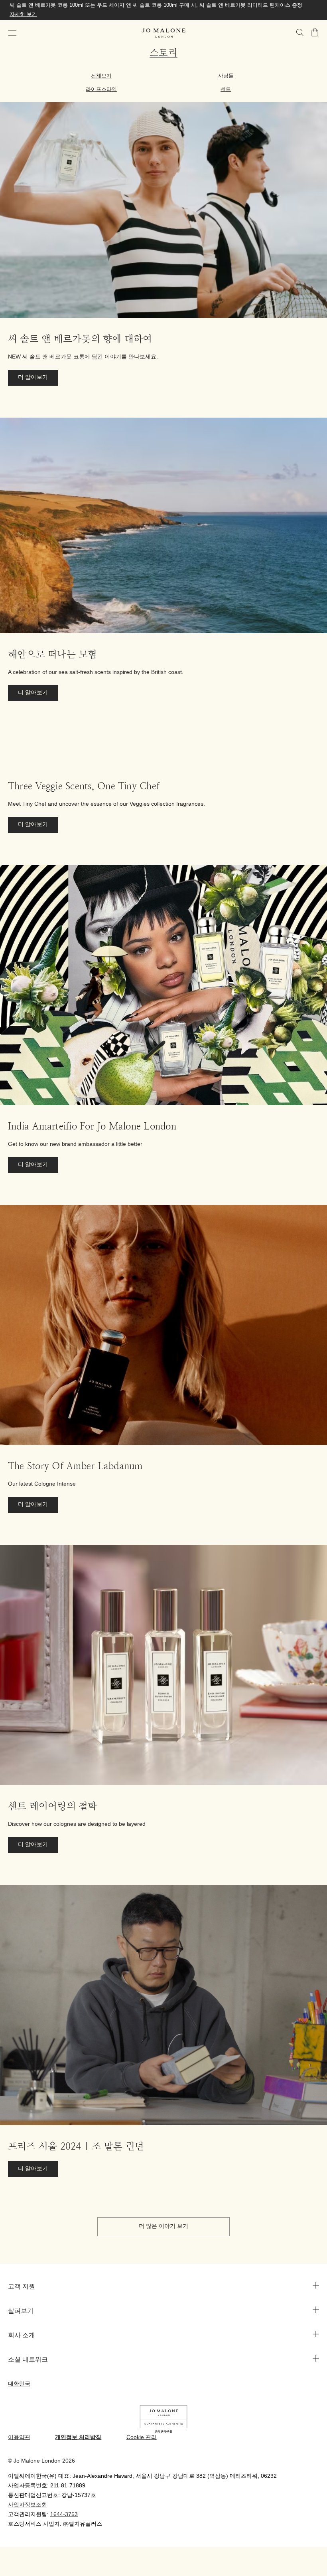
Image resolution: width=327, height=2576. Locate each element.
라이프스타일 (101, 89)
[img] (315, 32)
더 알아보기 (33, 377)
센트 (226, 89)
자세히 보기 (23, 14)
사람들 (226, 76)
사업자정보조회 (28, 2505)
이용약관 (19, 2438)
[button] (12, 33)
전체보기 (101, 76)
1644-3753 (64, 2515)
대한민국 (19, 2384)
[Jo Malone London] (163, 33)
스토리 (163, 53)
